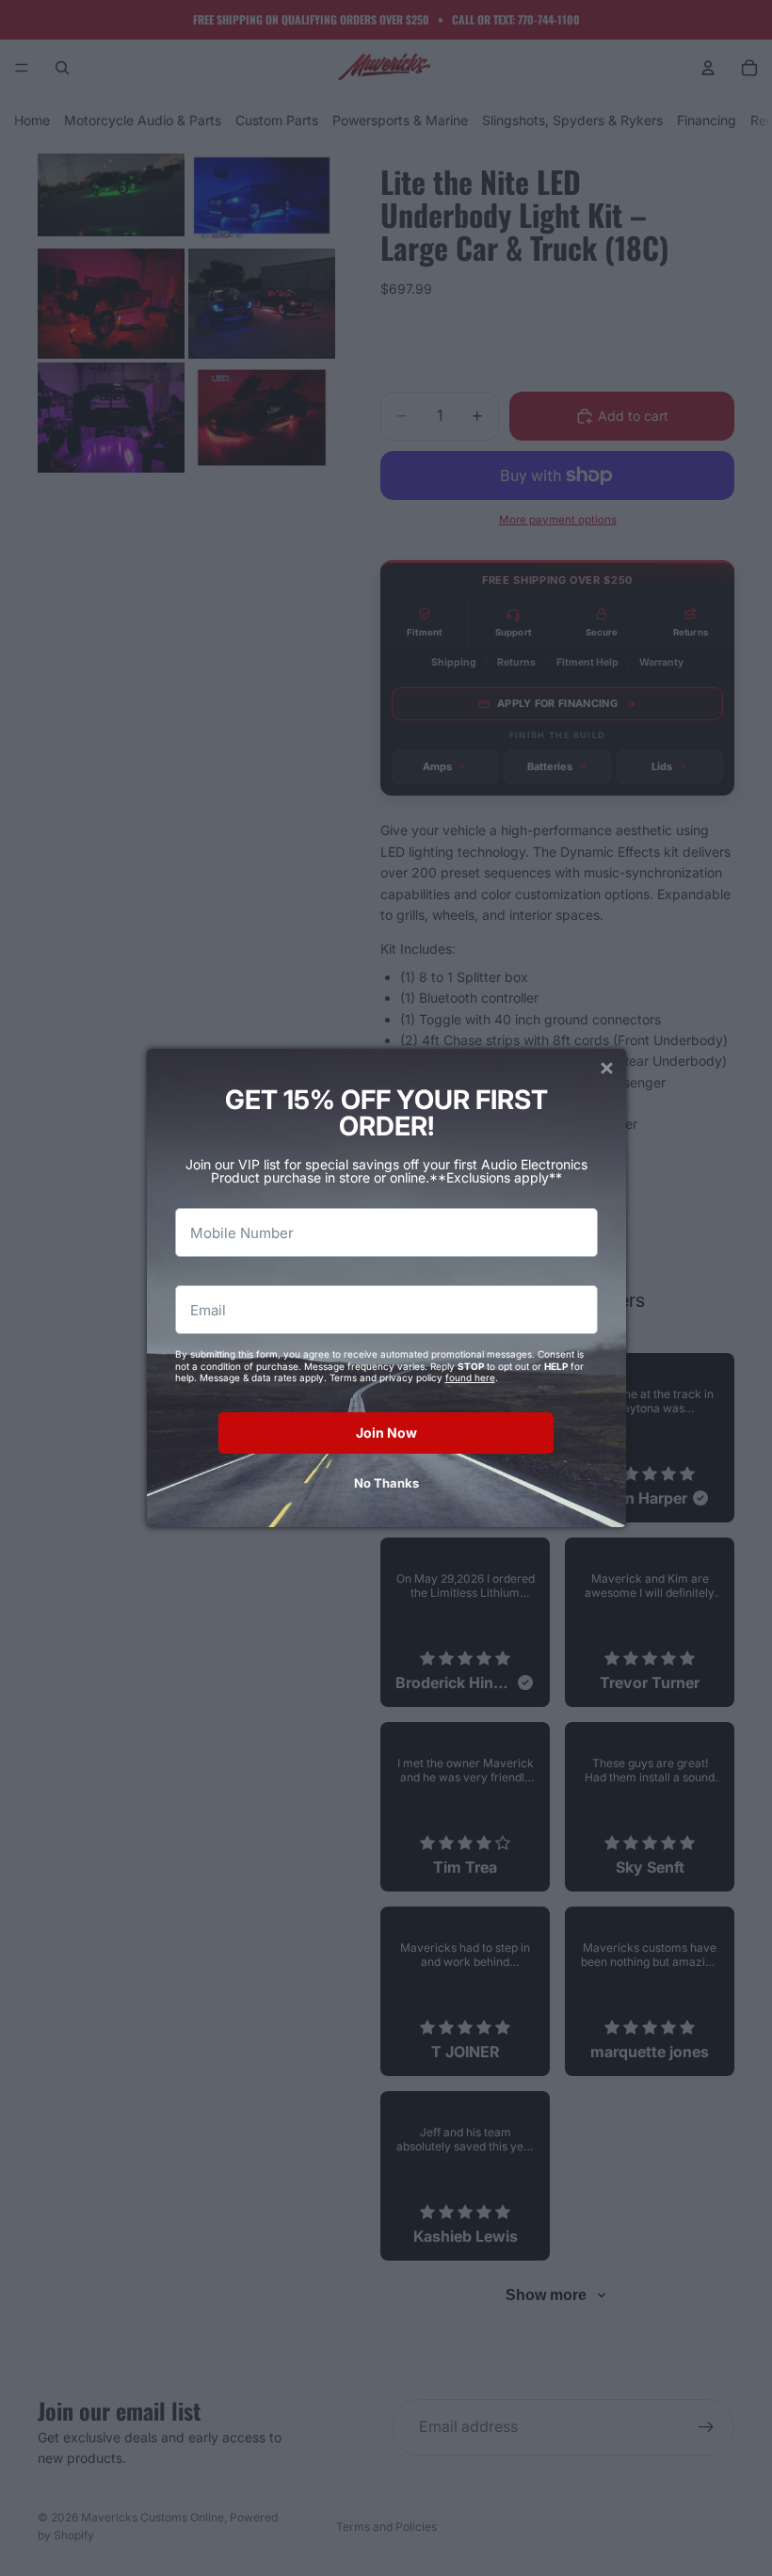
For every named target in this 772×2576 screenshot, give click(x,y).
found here (470, 1377)
